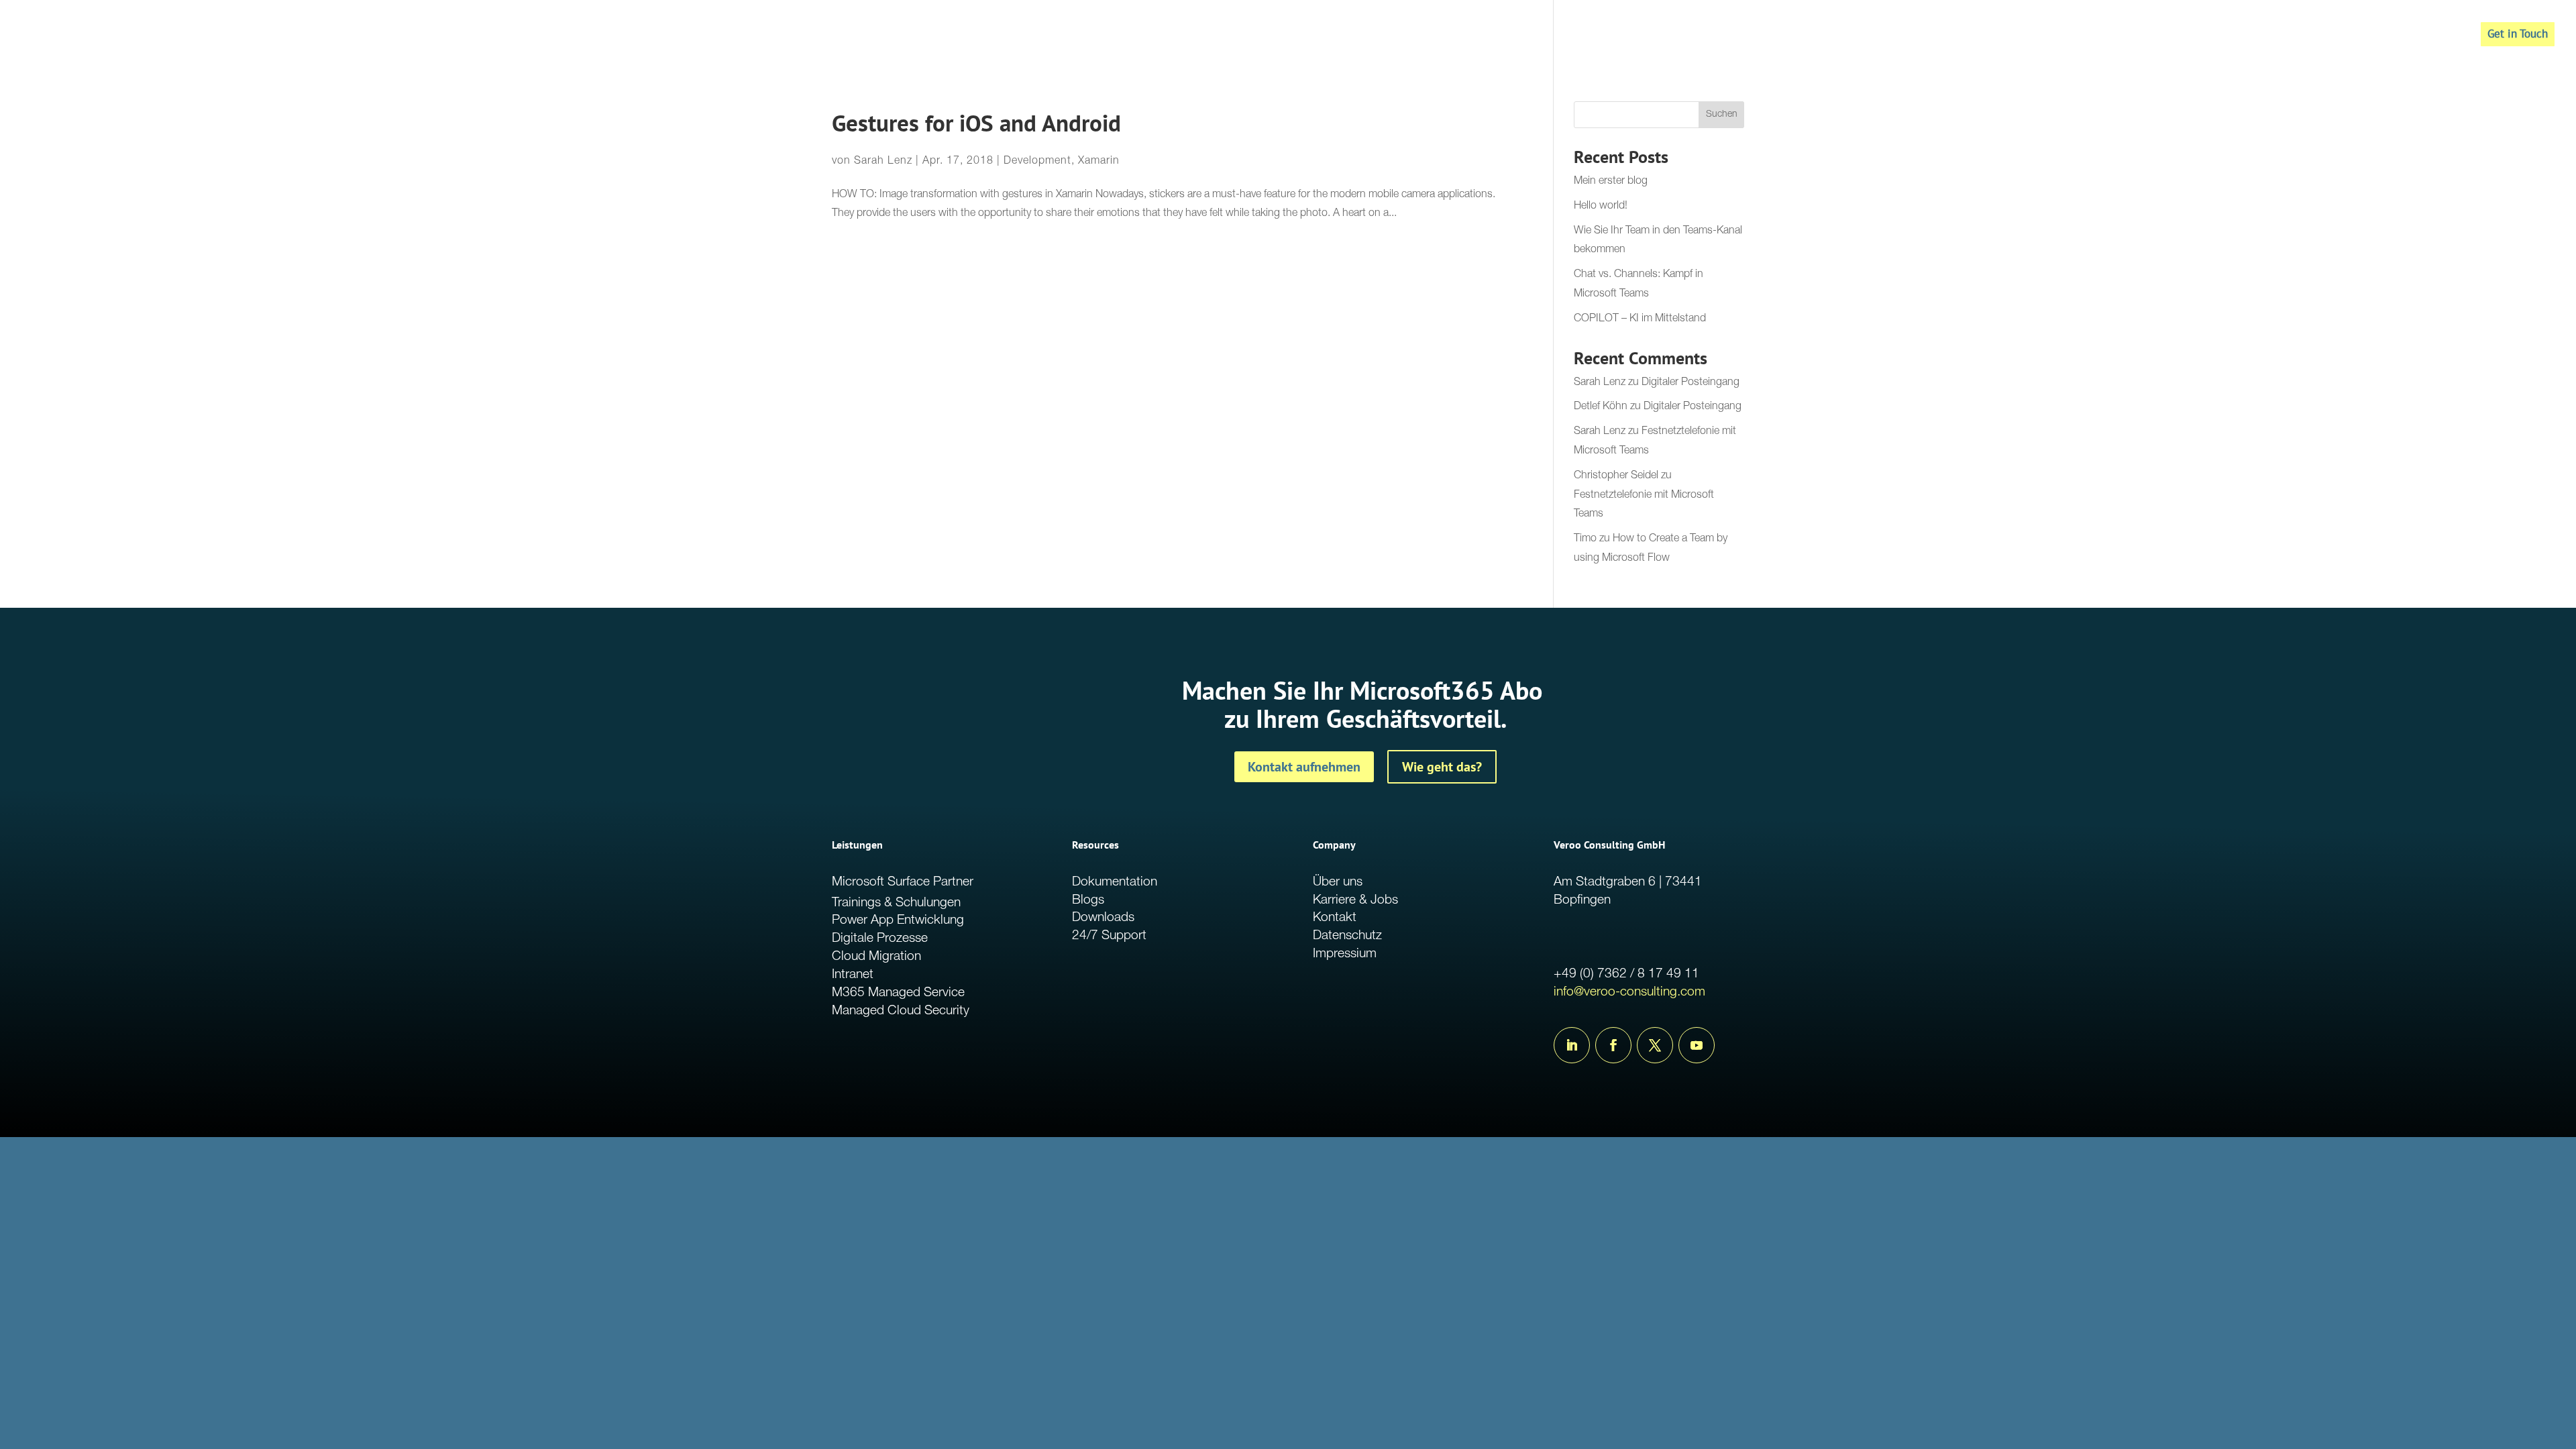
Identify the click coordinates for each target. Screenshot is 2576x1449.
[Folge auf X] (1655, 1045)
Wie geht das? (1442, 767)
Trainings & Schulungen (896, 903)
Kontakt (1335, 918)
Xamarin (1099, 162)
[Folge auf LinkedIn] (1572, 1045)
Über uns (1338, 882)
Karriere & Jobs (1355, 901)
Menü (2436, 36)
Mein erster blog (1611, 182)
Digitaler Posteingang (1690, 383)
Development (1037, 162)
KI (2400, 36)
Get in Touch (2518, 34)
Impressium (1345, 954)
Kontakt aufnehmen (1304, 767)
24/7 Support (1109, 936)
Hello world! (1601, 207)
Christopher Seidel (1616, 476)
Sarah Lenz (883, 162)
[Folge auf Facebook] (1613, 1045)
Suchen (1722, 115)
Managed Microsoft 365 (2320, 36)
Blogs (1088, 901)
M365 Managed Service (898, 993)
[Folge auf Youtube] (1697, 1045)
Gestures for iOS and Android (976, 123)
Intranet (853, 975)
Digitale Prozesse (880, 939)
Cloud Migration (876, 957)
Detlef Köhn (1601, 407)
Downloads (1103, 918)
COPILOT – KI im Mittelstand (1640, 319)
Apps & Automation (2197, 36)
